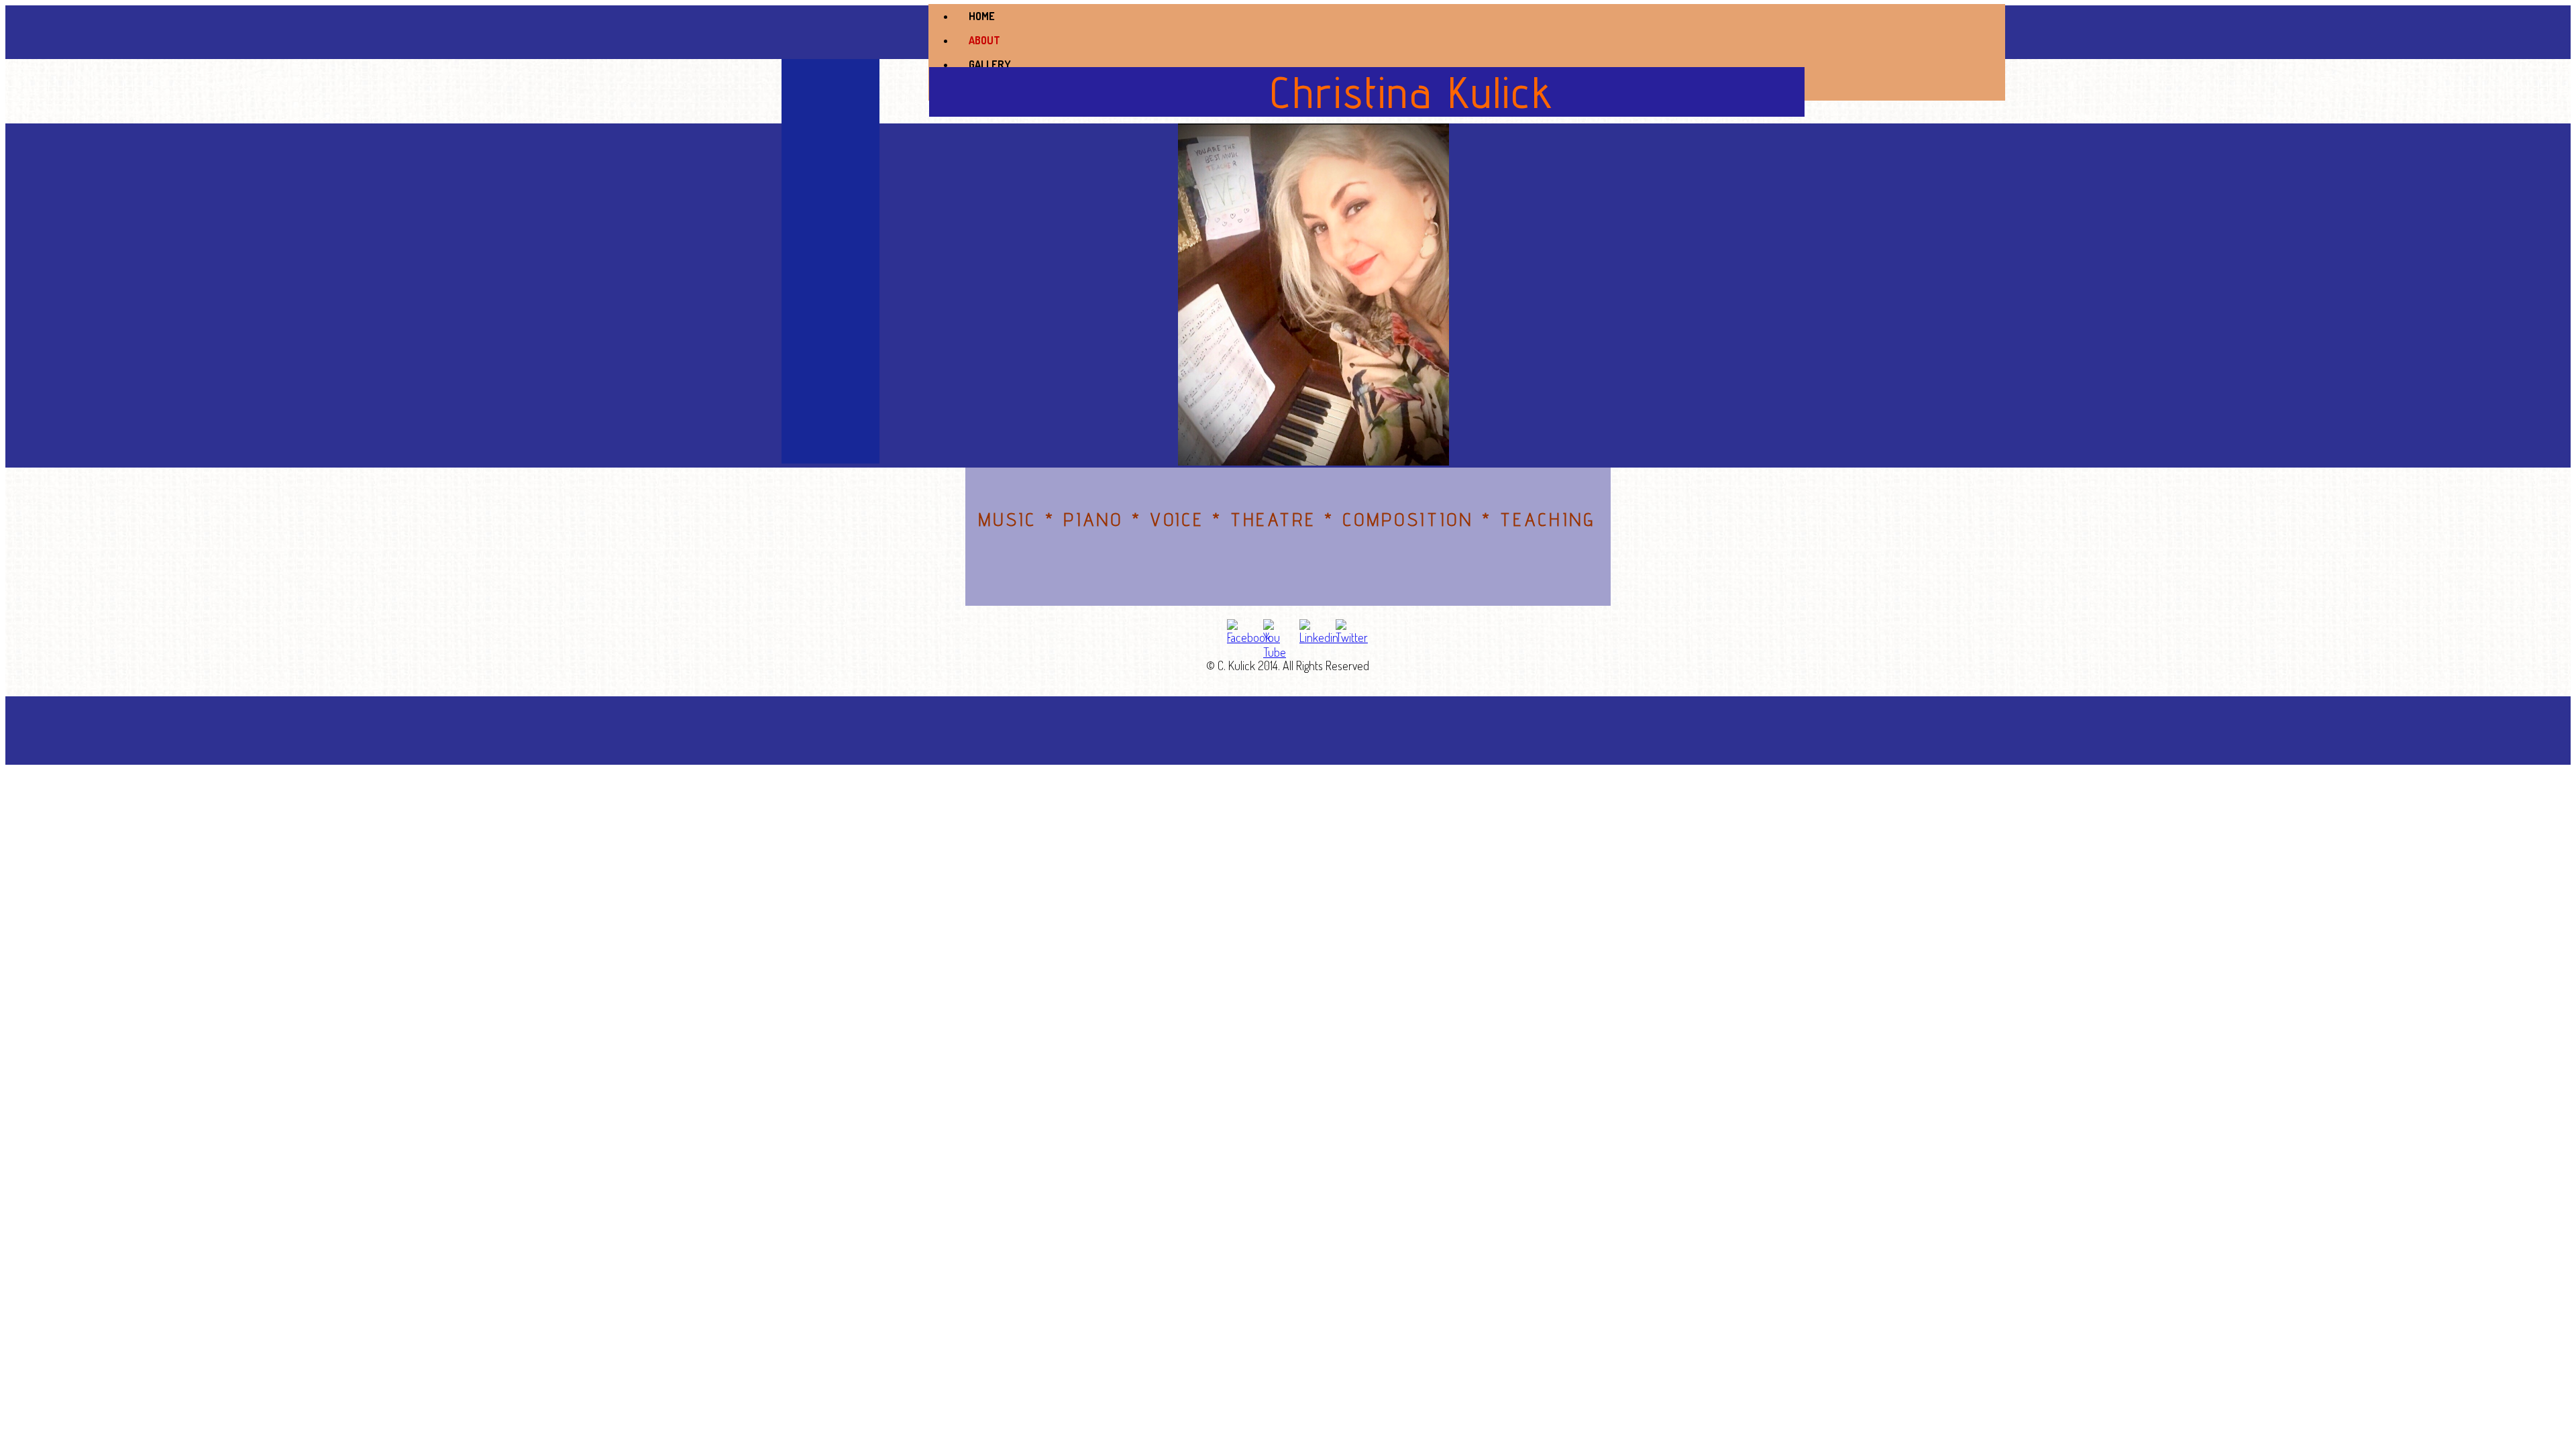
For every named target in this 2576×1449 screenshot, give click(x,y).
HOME (982, 16)
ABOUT (984, 40)
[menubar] (1467, 52)
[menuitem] (1480, 16)
